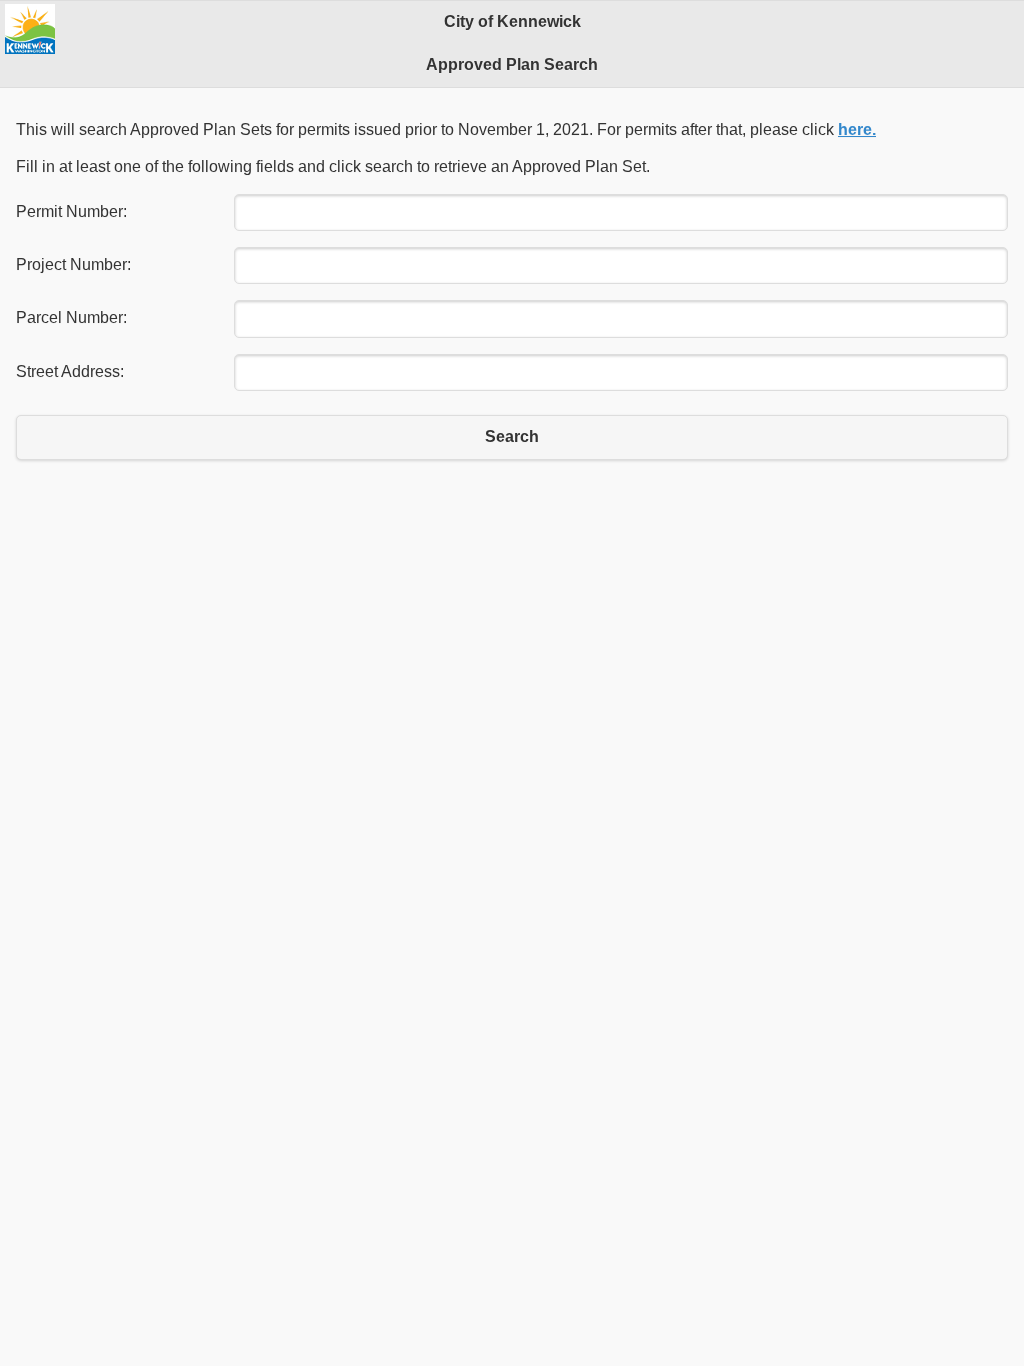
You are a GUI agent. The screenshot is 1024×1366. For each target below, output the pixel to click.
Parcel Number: (71, 317)
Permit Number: (71, 211)
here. (857, 129)
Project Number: (73, 264)
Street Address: (70, 371)
